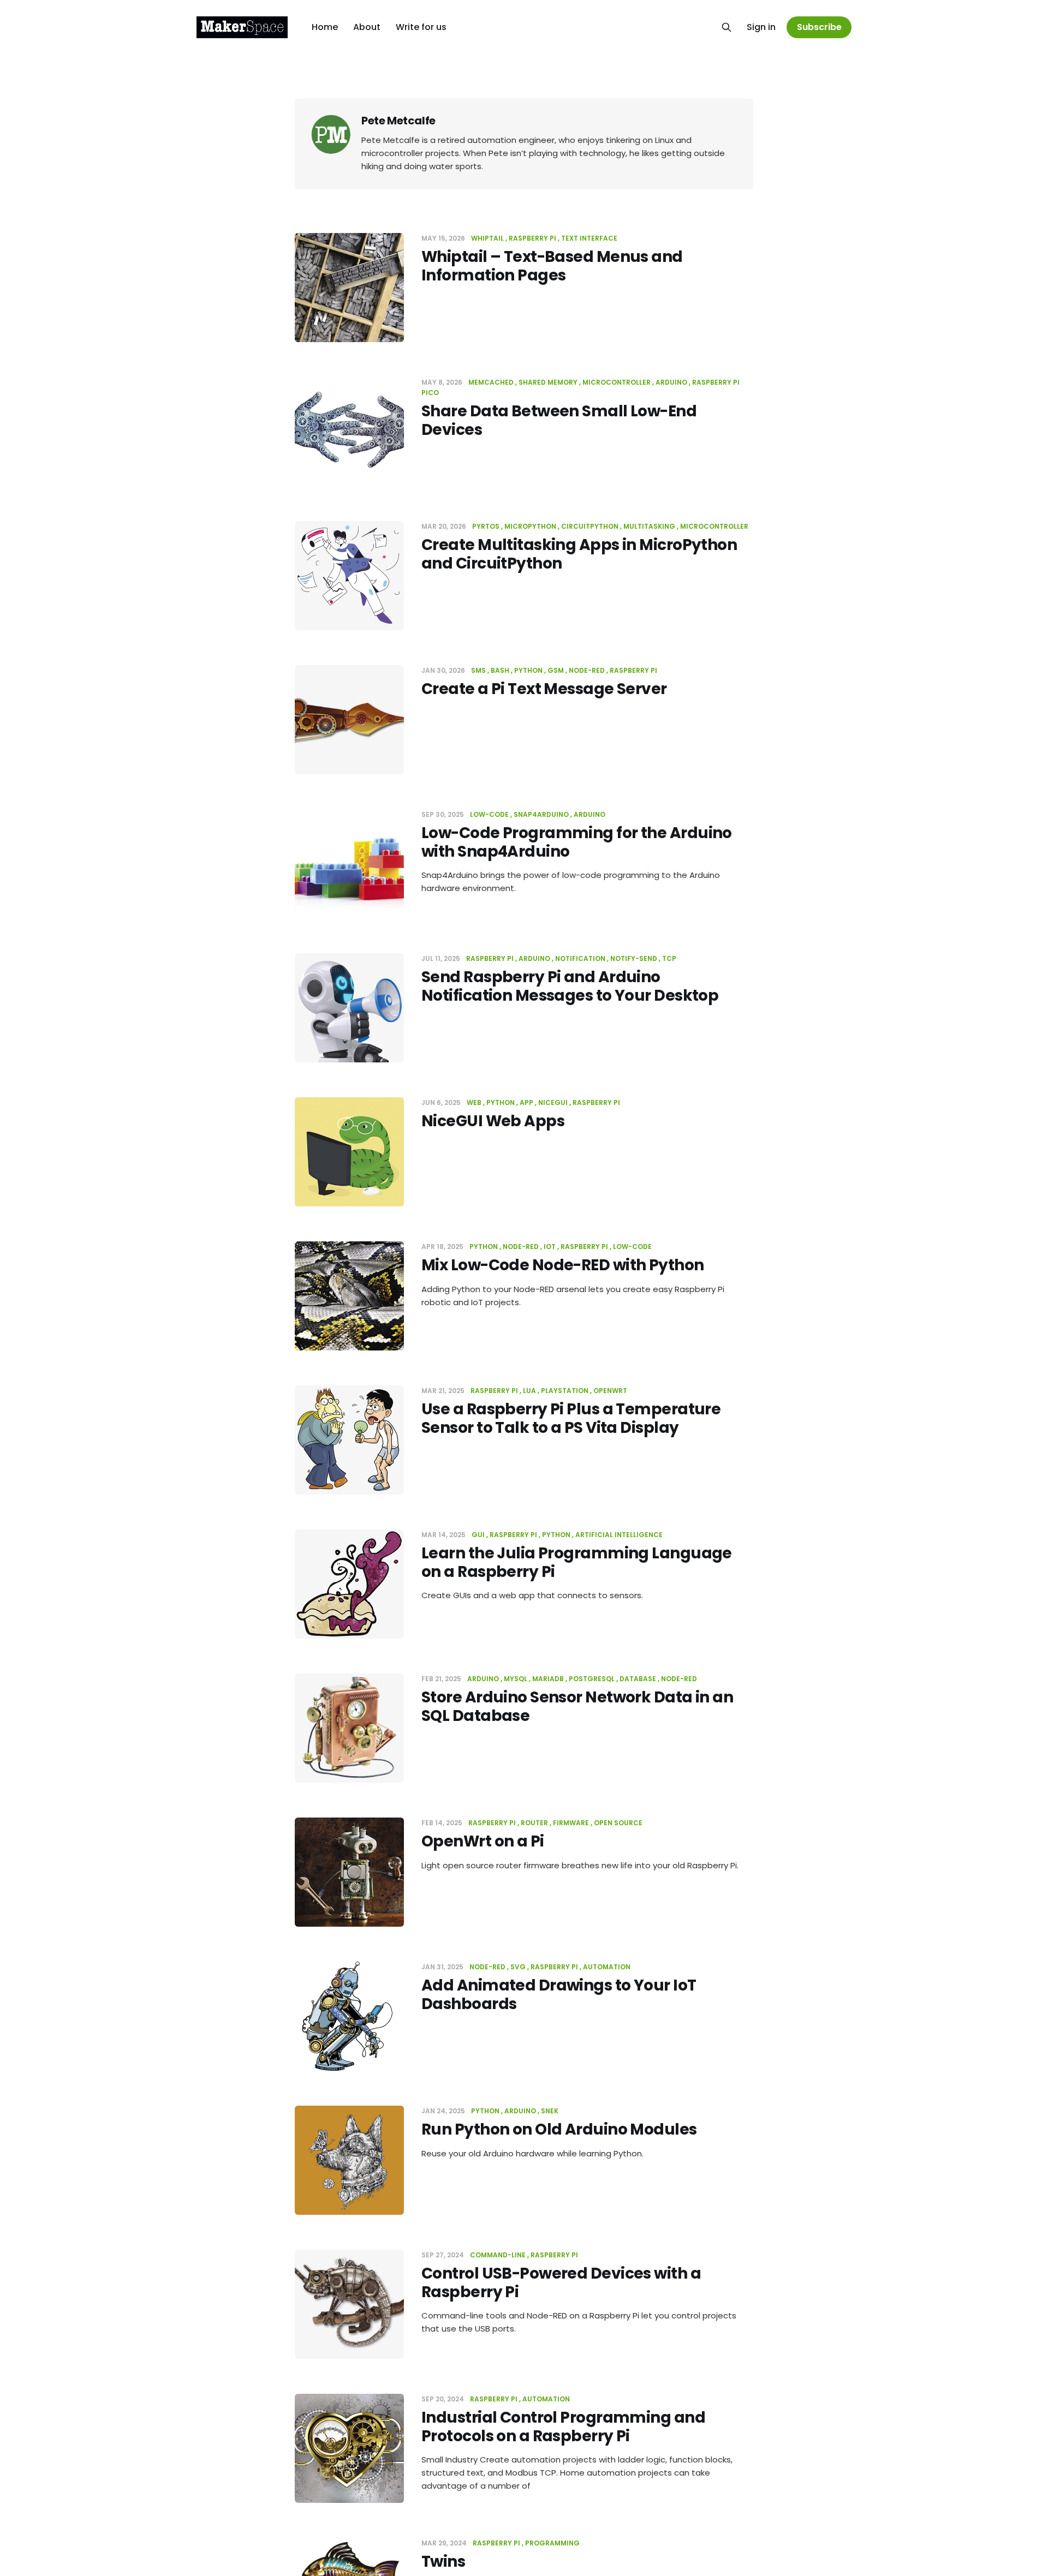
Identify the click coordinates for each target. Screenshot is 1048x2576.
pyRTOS (486, 526)
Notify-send (634, 958)
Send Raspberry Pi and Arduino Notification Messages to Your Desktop (570, 986)
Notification (580, 958)
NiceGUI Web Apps (493, 1121)
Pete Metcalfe (398, 121)
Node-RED (587, 670)
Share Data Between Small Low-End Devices (559, 420)
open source (618, 1823)
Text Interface (589, 238)
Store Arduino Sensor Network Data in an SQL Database (577, 1707)
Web (474, 1102)
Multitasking (649, 526)
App (526, 1102)
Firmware (571, 1823)
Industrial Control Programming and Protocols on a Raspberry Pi (563, 2427)
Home (325, 27)
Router (534, 1823)
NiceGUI (553, 1102)
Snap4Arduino (541, 814)
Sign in (761, 27)
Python (528, 670)
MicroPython (530, 526)
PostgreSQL (592, 1679)
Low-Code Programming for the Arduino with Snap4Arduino (577, 842)
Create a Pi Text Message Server (544, 689)
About (367, 27)
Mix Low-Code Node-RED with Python (563, 1265)
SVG (518, 1967)
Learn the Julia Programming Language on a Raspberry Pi (577, 1562)
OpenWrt (610, 1391)
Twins (443, 2562)
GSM (556, 670)
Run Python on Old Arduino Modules (559, 2129)
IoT (550, 1247)
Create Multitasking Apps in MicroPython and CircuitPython (579, 554)
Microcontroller (617, 382)
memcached (491, 382)
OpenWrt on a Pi (483, 1841)
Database (638, 1679)
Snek (550, 2111)
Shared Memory (548, 382)
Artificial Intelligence (619, 1535)
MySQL (516, 1679)
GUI (478, 1535)
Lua (529, 1391)
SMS (478, 670)
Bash (500, 670)
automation (607, 1967)
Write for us (421, 27)
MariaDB (548, 1679)
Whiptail (487, 238)
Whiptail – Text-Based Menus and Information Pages (552, 266)
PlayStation (565, 1391)
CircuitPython (590, 526)
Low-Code (489, 814)
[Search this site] (727, 27)
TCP (669, 958)
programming (552, 2543)
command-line (498, 2255)
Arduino (671, 382)
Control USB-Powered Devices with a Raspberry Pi (561, 2283)
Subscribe (819, 27)
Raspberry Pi (532, 238)
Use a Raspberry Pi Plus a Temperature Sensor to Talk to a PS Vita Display (571, 1418)
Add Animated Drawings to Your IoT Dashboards (559, 1995)
